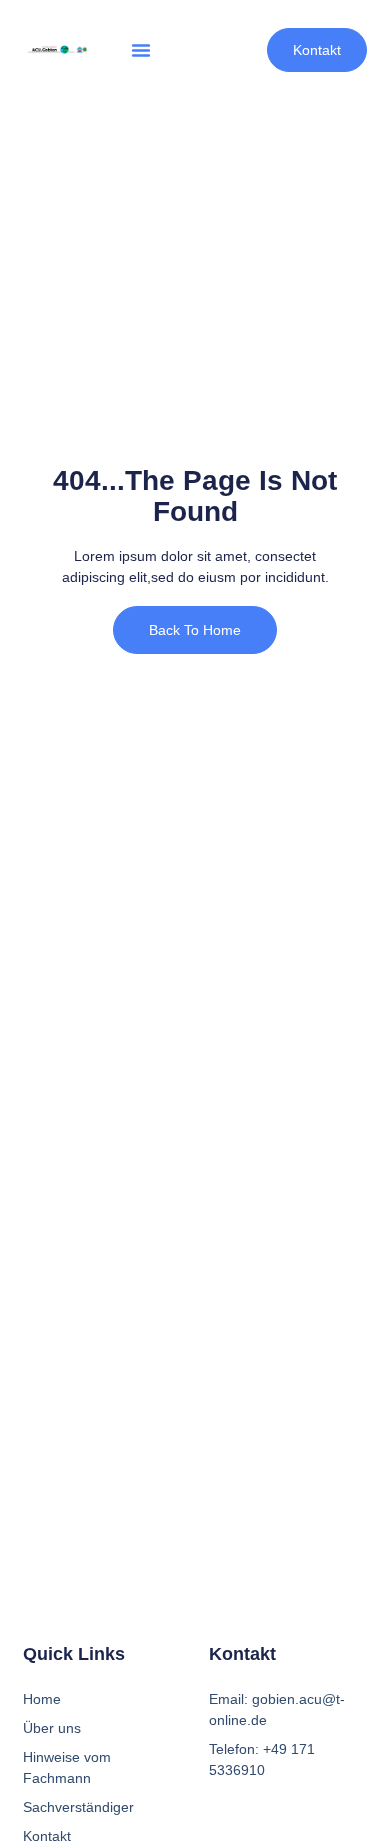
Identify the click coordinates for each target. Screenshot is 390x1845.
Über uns (52, 1728)
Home (42, 1699)
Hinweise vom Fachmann (67, 1767)
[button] (141, 50)
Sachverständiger (78, 1807)
